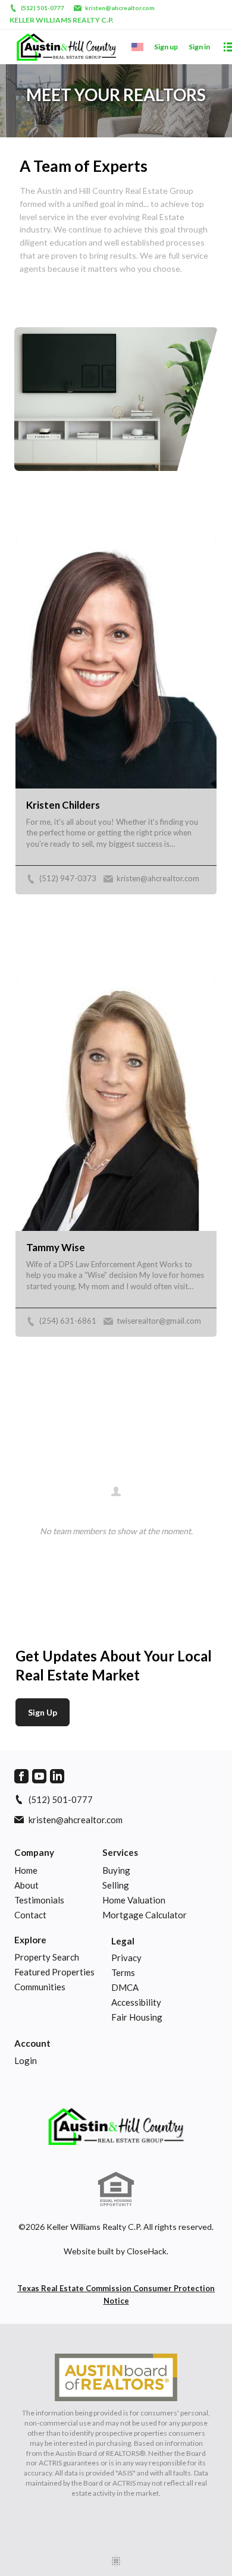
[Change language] (137, 47)
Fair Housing (137, 2017)
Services (120, 1852)
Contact (30, 1915)
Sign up (166, 47)
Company (34, 1852)
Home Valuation (134, 1900)
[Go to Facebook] (21, 1776)
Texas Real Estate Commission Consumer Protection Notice (116, 2294)
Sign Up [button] (43, 1712)
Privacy (126, 1958)
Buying (116, 1870)
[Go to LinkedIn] (57, 1776)
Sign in (199, 47)
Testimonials (39, 1900)
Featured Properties (54, 1972)
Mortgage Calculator (145, 1915)
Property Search (47, 1957)
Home (26, 1870)
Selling (116, 1885)
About (26, 1885)
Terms (123, 1972)
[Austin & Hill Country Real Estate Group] (116, 2126)
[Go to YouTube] (39, 1776)
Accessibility (136, 2002)
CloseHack (147, 2251)
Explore (30, 1940)
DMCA (125, 1987)
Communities (40, 1987)
